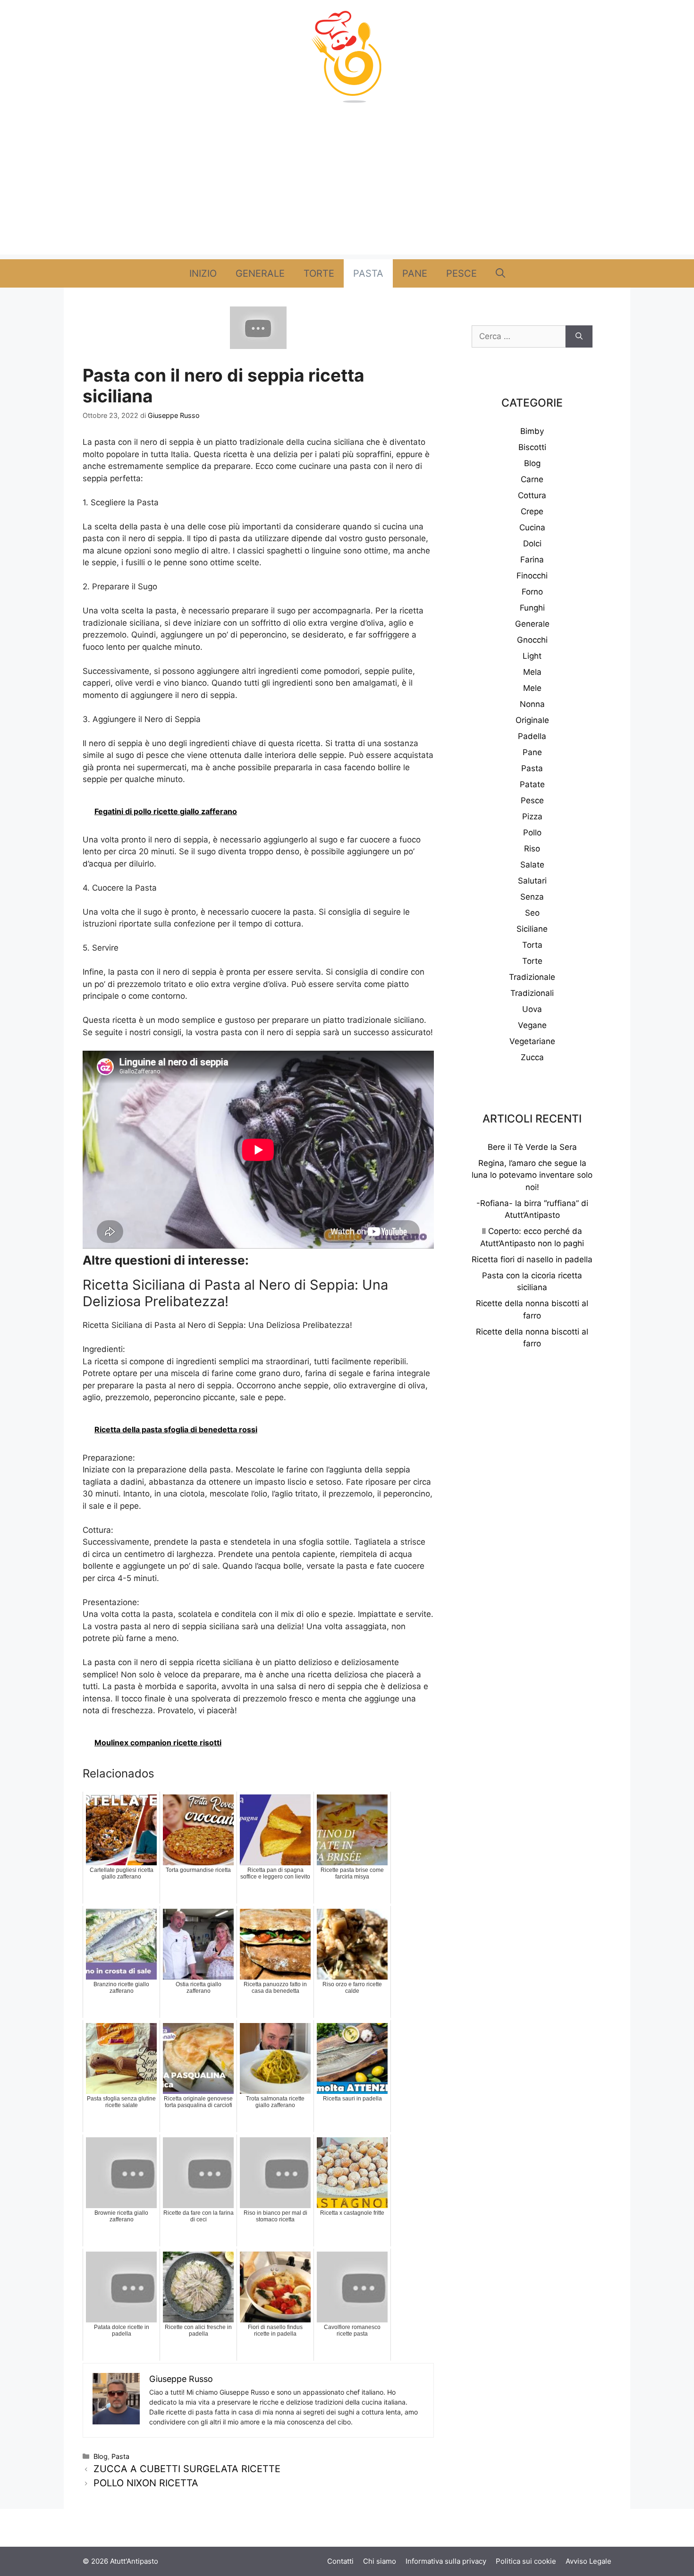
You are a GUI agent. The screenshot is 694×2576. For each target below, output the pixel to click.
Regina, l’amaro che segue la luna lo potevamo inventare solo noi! (532, 1175)
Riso (532, 849)
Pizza (532, 816)
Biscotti (532, 447)
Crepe (532, 511)
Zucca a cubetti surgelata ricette (187, 2469)
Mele (532, 688)
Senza (532, 897)
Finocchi (532, 576)
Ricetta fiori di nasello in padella (532, 1259)
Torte (319, 273)
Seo (532, 913)
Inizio (203, 273)
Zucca (532, 1057)
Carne (532, 479)
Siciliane (532, 929)
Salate (532, 865)
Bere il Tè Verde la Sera (532, 1147)
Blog (101, 2456)
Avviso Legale (588, 2561)
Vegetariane (532, 1041)
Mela (532, 672)
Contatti (340, 2561)
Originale (532, 720)
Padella (532, 736)
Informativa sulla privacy (446, 2561)
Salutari (532, 881)
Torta (532, 945)
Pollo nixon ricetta (146, 2483)
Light (532, 656)
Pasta (368, 273)
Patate (532, 784)
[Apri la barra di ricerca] (500, 273)
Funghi (532, 608)
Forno (532, 592)
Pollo (532, 833)
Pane (415, 273)
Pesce (461, 273)
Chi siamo (380, 2561)
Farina (532, 560)
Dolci (532, 544)
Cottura (532, 495)
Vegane (532, 1025)
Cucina (532, 527)
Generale (260, 273)
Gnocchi (532, 640)
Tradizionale (532, 977)
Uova (532, 1009)
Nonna (532, 704)
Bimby (532, 431)
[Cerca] (579, 337)
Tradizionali (532, 993)
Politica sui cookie (526, 2561)
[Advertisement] (347, 188)
